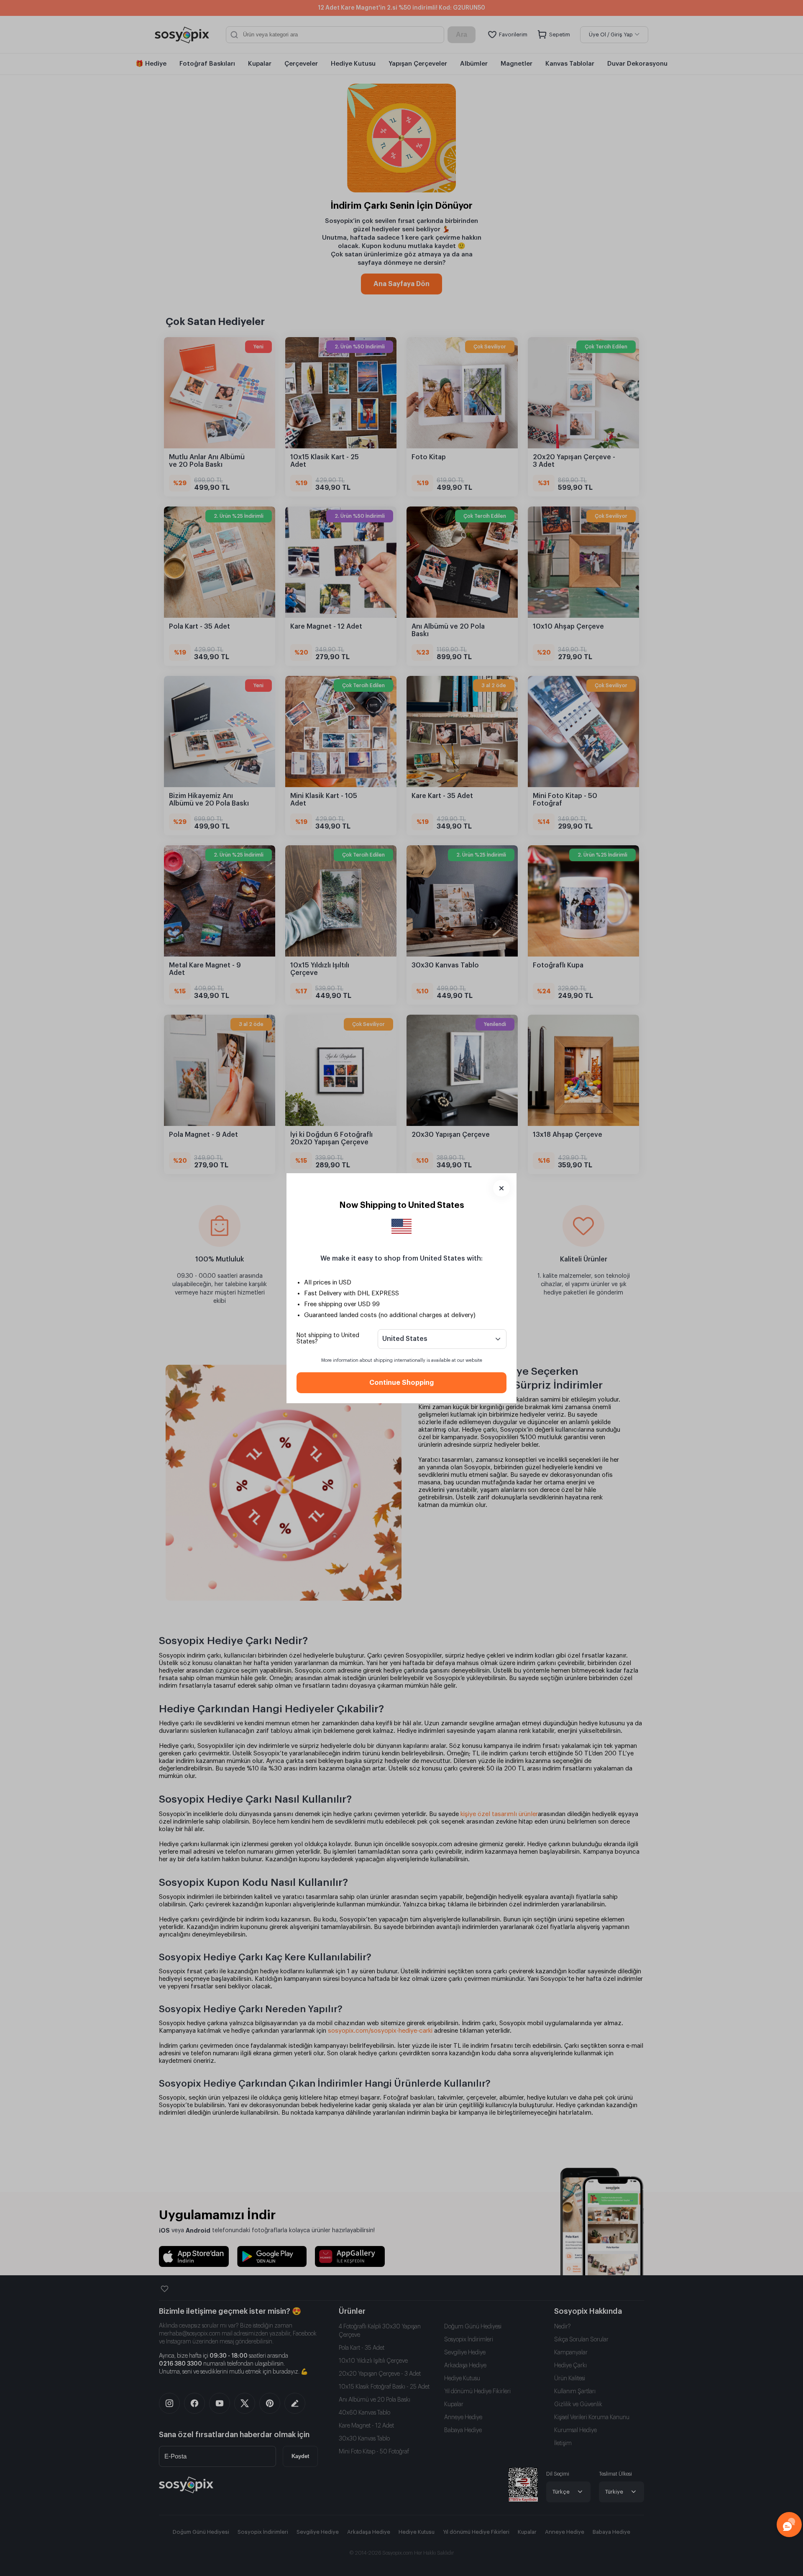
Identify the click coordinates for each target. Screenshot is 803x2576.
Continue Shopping (401, 1383)
